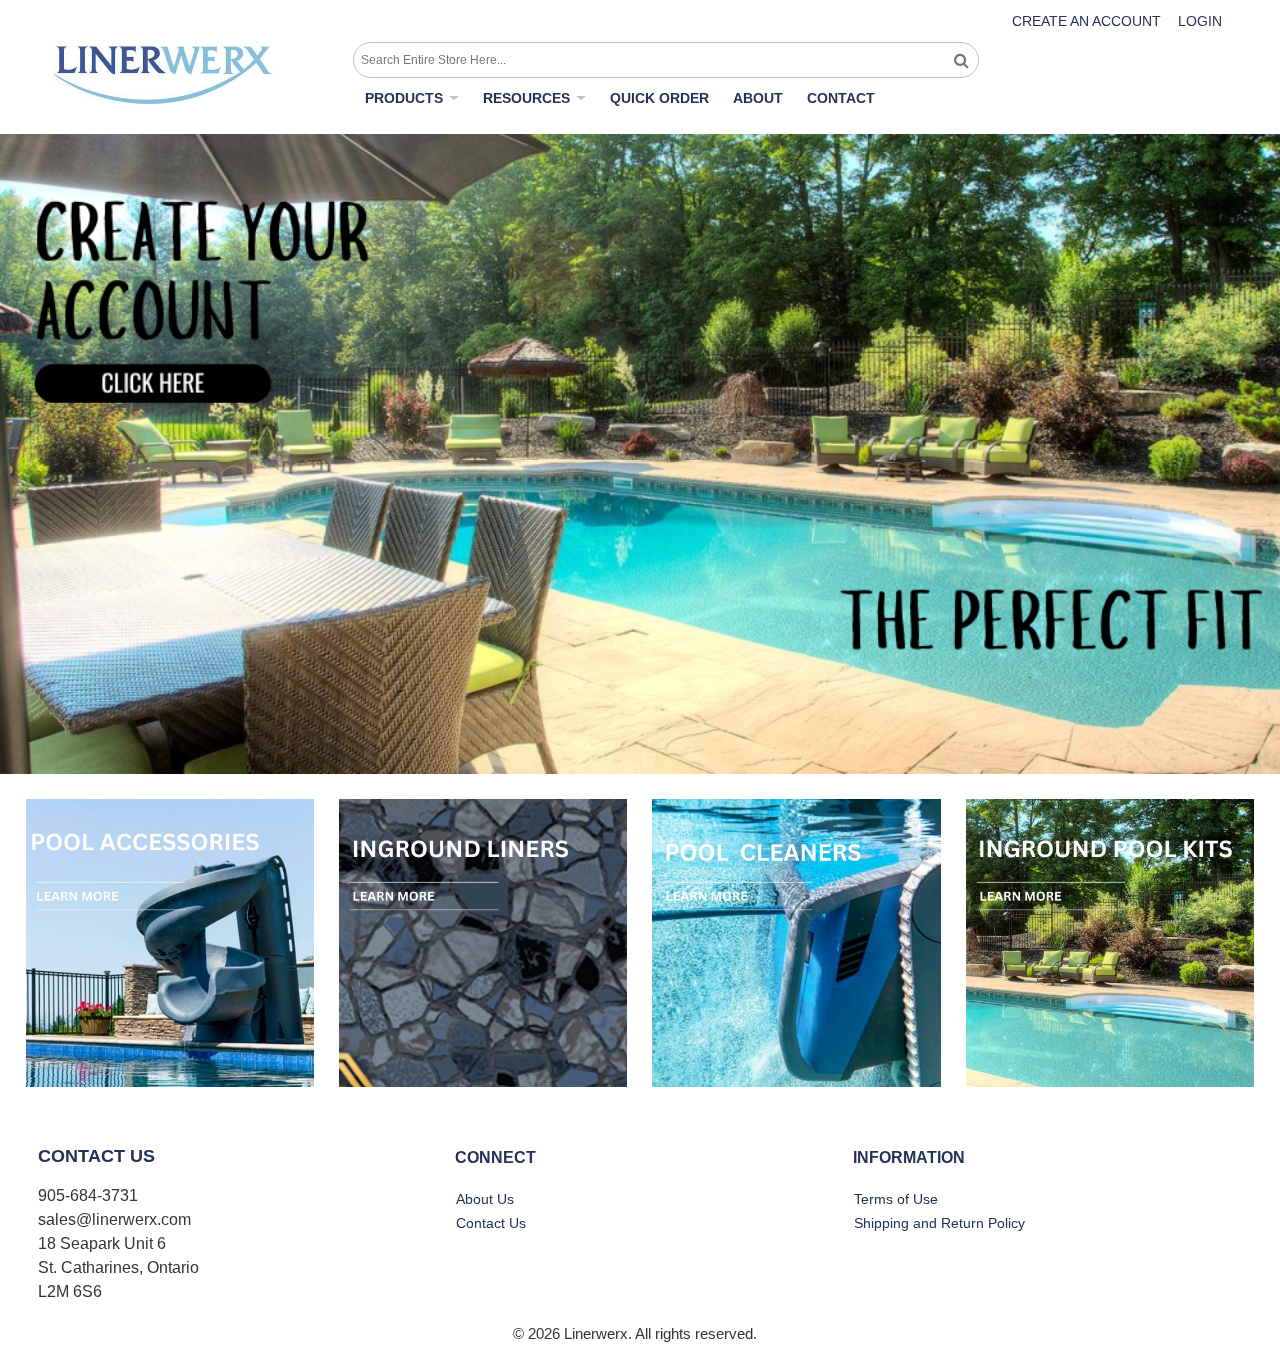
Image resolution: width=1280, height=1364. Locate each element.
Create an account (1086, 21)
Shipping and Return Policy (939, 1223)
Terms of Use (896, 1199)
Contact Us (491, 1223)
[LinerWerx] (163, 75)
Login (1200, 21)
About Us (485, 1199)
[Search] (961, 60)
